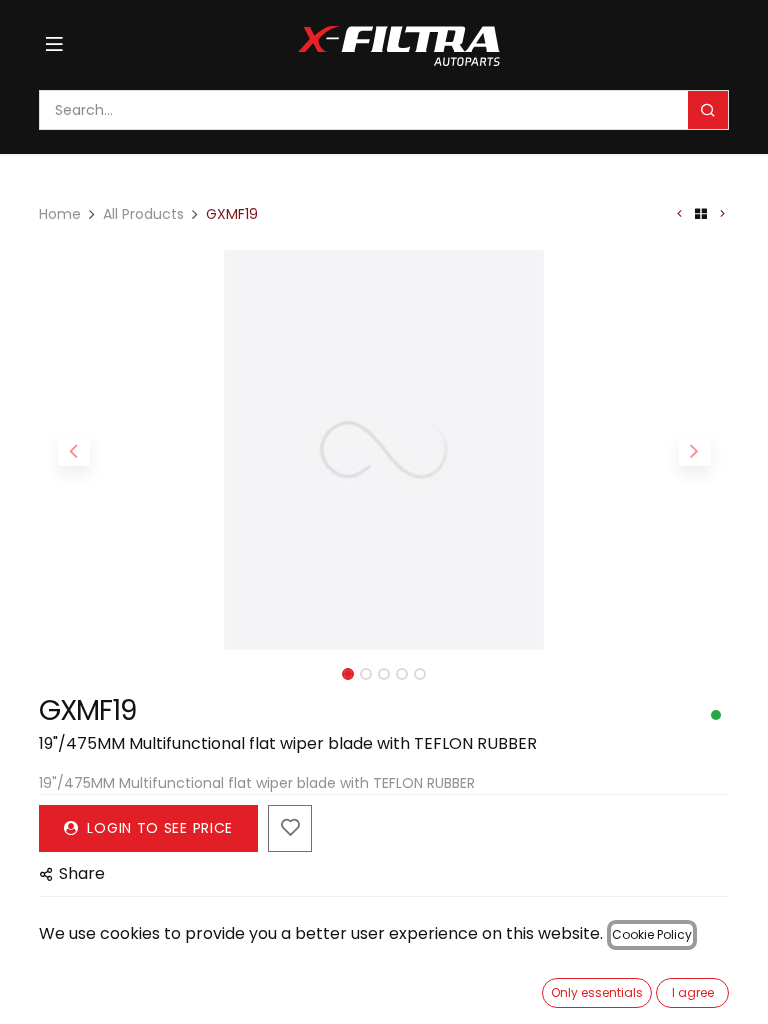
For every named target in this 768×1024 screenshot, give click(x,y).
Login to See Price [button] (158, 828)
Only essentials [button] (597, 992)
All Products (143, 214)
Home (60, 214)
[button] (73, 450)
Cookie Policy (652, 934)
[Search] (708, 110)
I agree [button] (693, 992)
